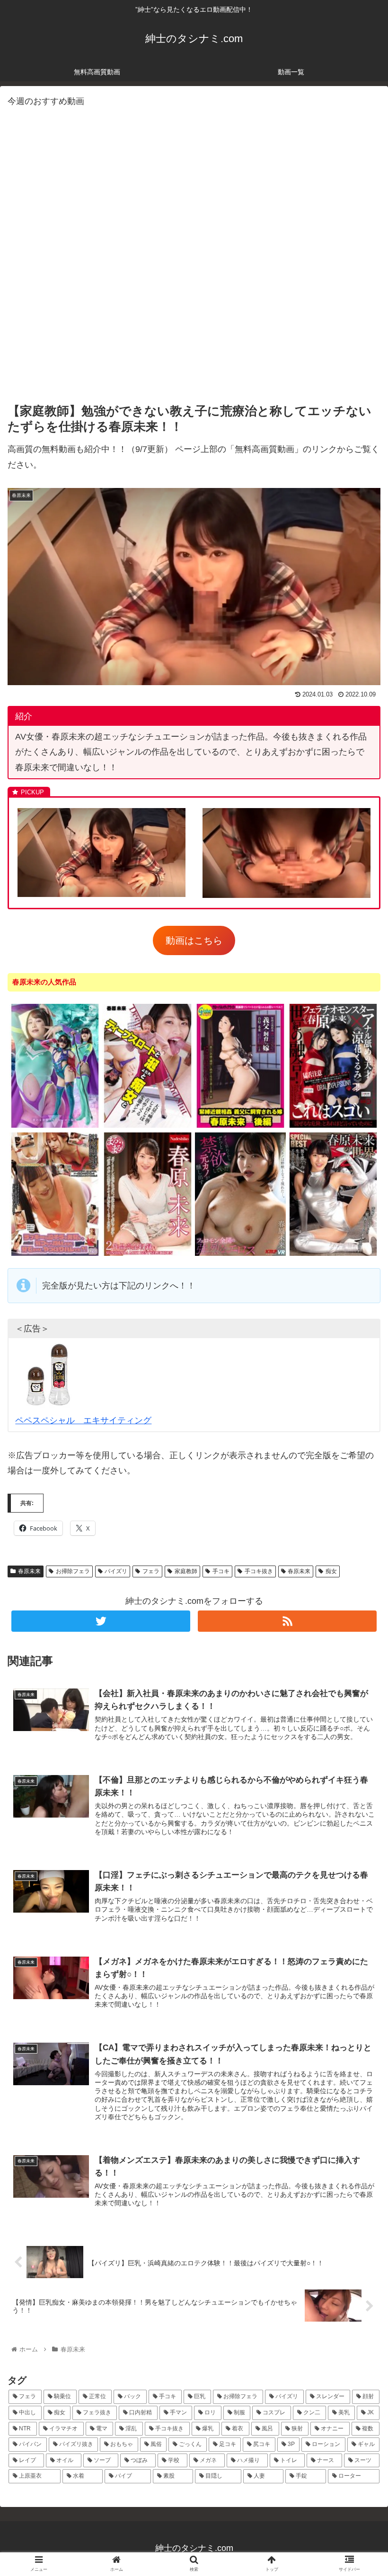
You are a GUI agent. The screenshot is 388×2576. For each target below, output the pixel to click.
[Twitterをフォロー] (101, 1621)
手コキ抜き (259, 1571)
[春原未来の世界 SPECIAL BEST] (333, 1254)
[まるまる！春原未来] (148, 1254)
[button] (359, 1470)
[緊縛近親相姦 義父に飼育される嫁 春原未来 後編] (240, 1126)
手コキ (221, 1571)
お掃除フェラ (73, 1571)
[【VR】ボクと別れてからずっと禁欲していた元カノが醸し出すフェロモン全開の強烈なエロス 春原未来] (240, 1254)
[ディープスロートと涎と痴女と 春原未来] (148, 1126)
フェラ (151, 1571)
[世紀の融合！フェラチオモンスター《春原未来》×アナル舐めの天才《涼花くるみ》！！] (333, 1126)
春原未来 (29, 1571)
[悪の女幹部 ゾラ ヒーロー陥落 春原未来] (55, 1126)
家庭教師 (186, 1571)
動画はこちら (194, 940)
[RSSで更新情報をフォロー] (287, 1621)
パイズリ (116, 1571)
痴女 (331, 1571)
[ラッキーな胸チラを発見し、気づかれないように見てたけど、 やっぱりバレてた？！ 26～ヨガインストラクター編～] (55, 1254)
